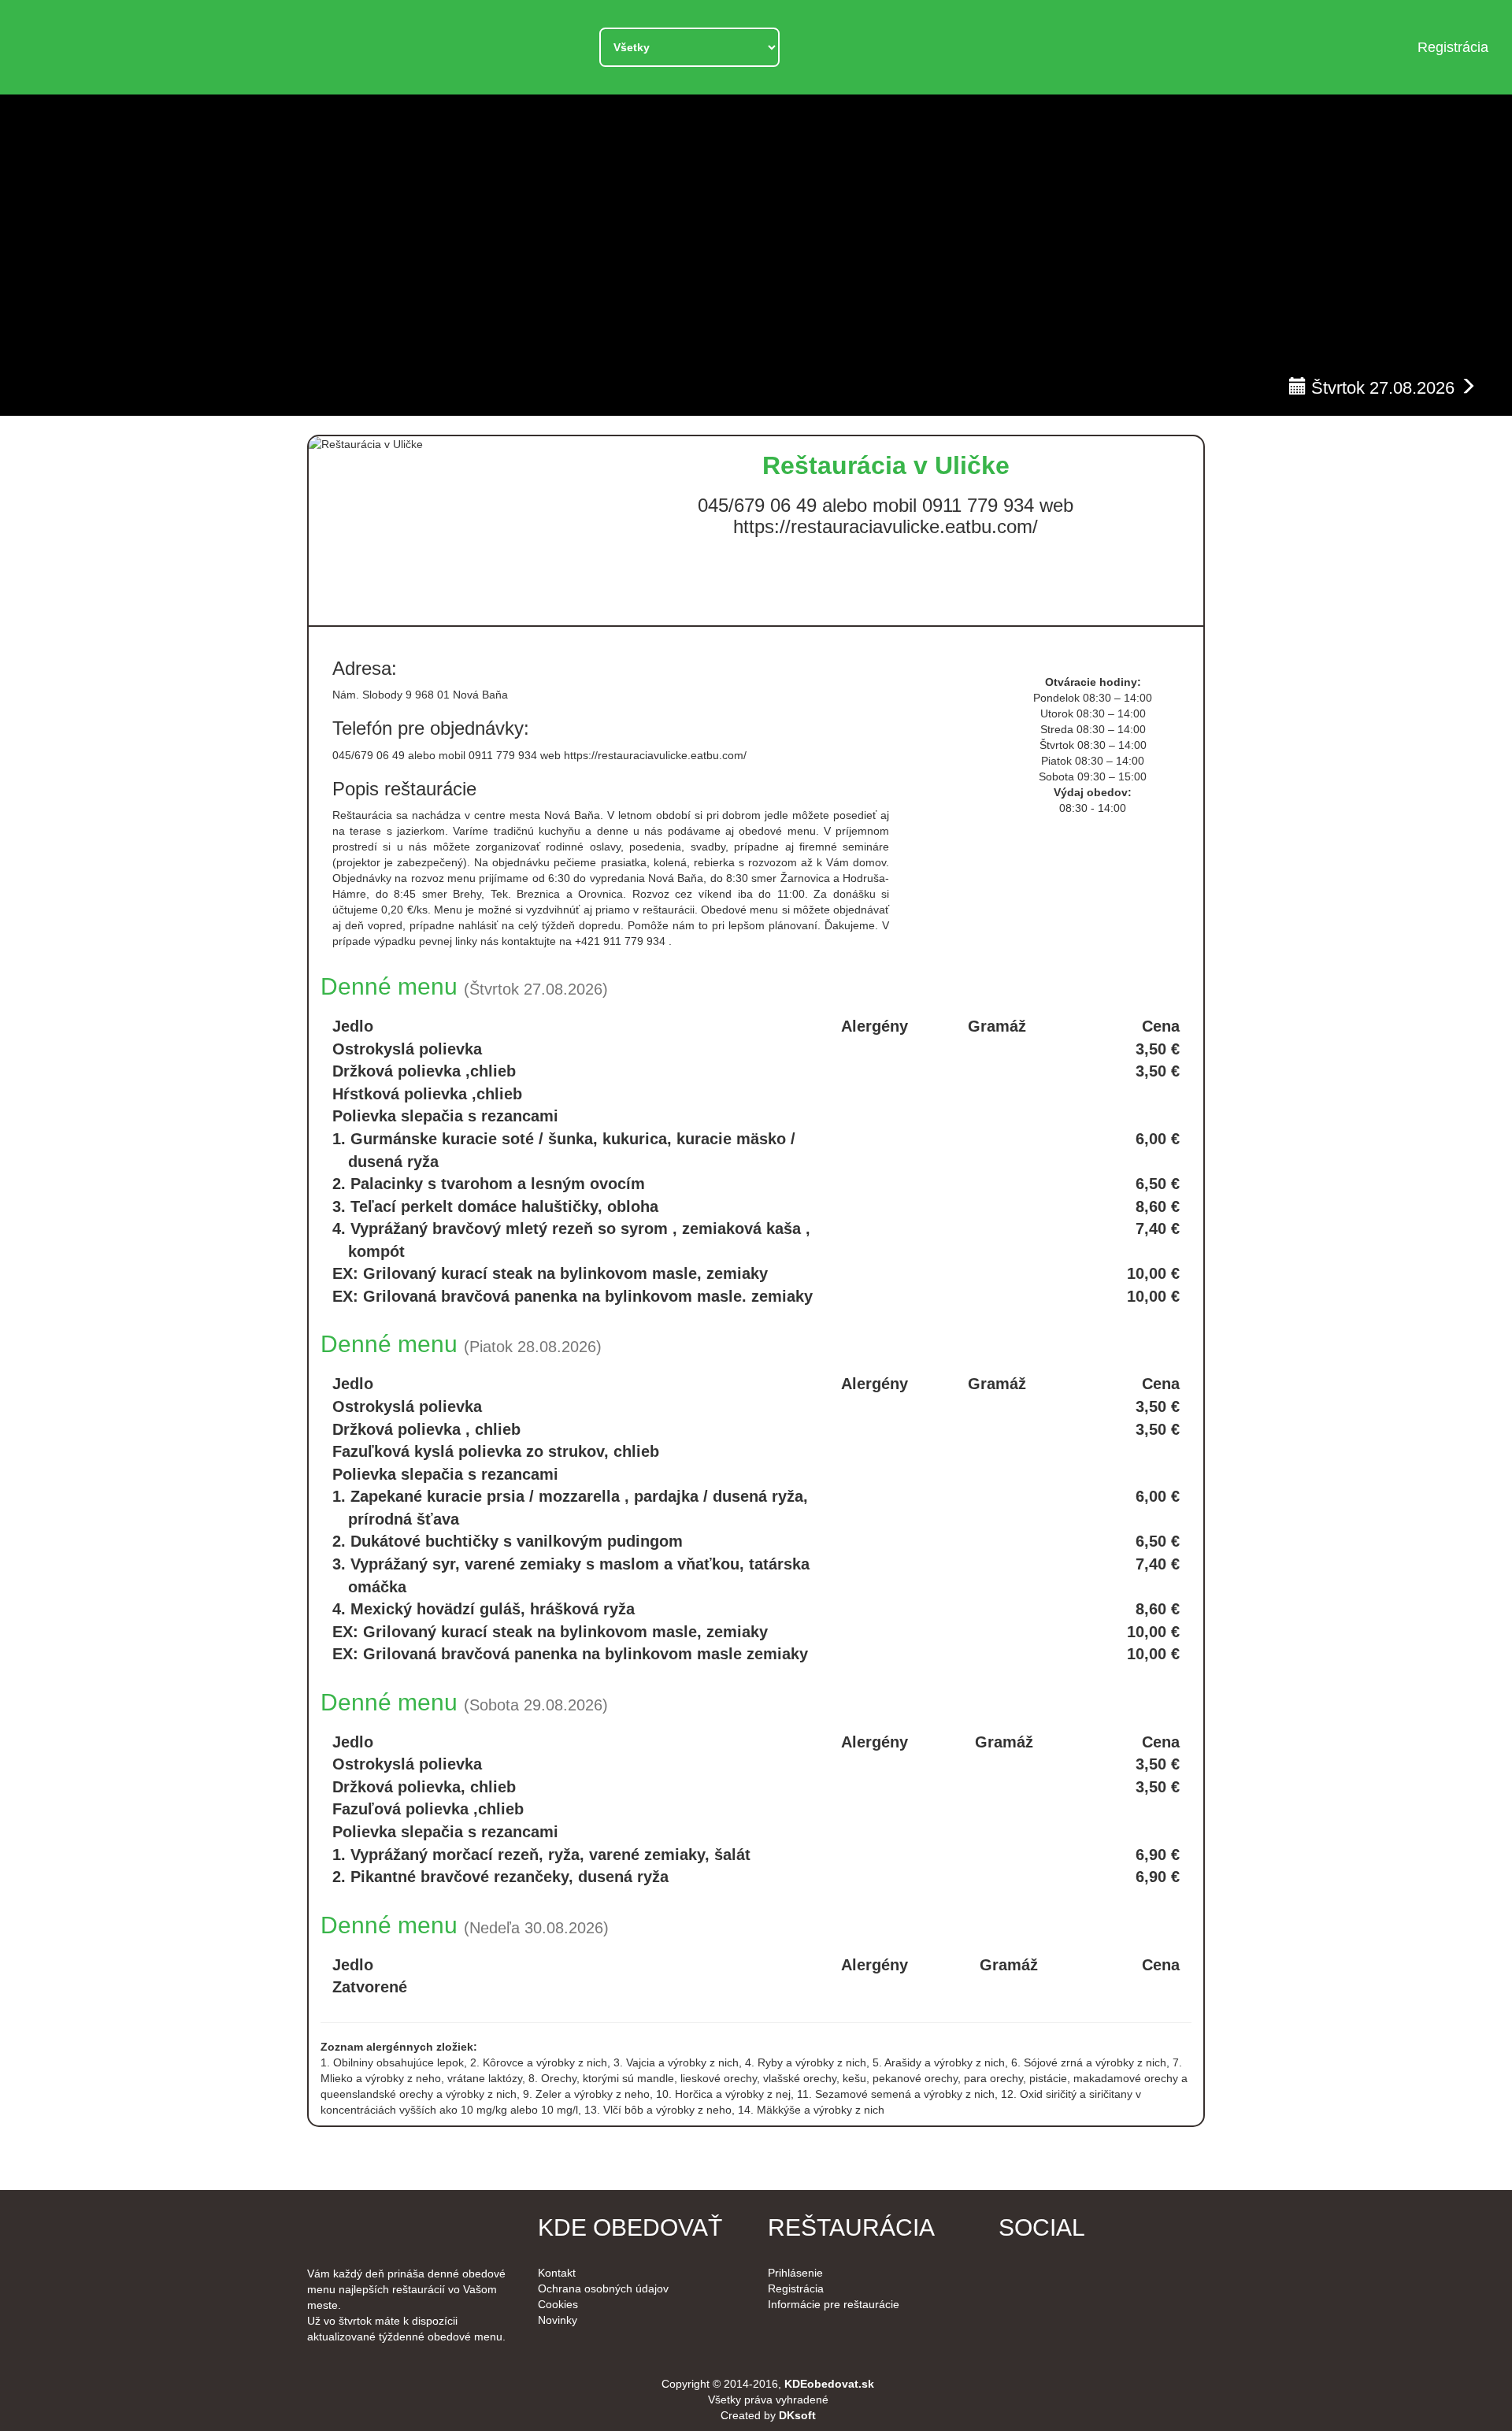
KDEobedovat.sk (829, 2384)
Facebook (1023, 2273)
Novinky (558, 2320)
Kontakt (557, 2273)
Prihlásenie (795, 2273)
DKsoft (797, 2415)
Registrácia (1453, 47)
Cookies (558, 2304)
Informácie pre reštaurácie (834, 2304)
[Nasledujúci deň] (1468, 382)
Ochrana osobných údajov (603, 2288)
